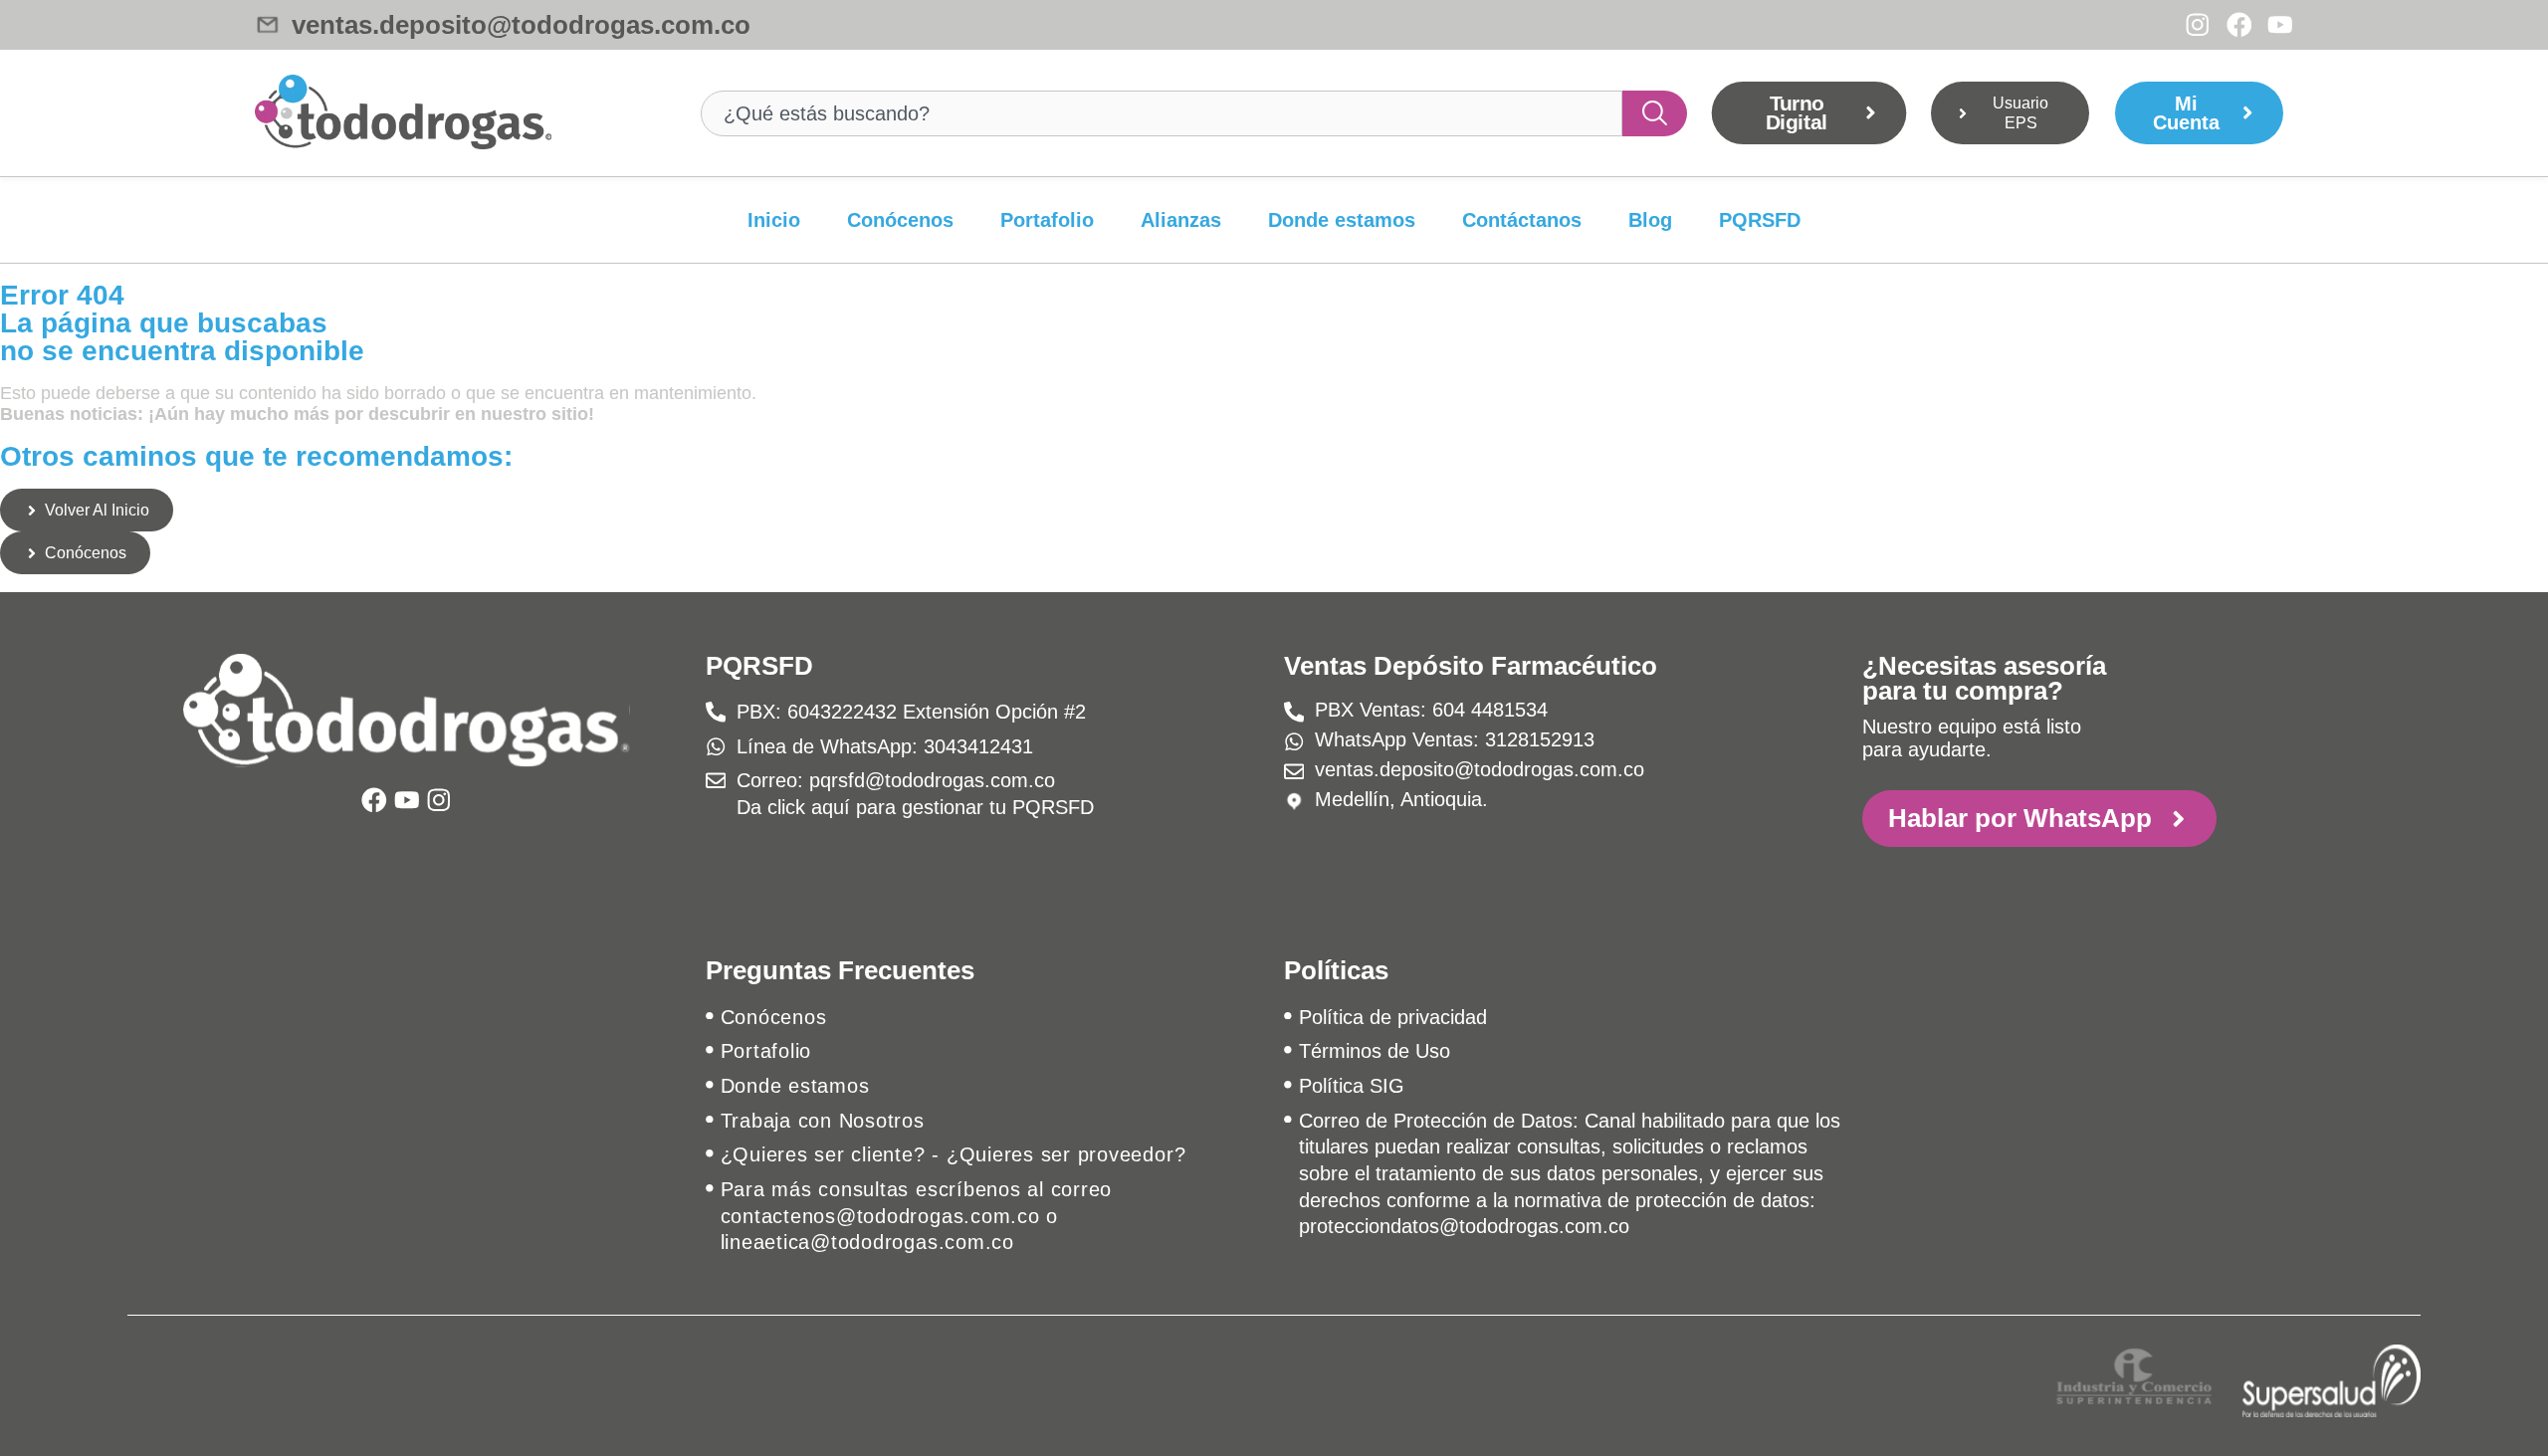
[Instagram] (2198, 25)
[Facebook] (2239, 25)
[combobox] (1162, 113)
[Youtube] (2280, 25)
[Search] (1655, 113)
